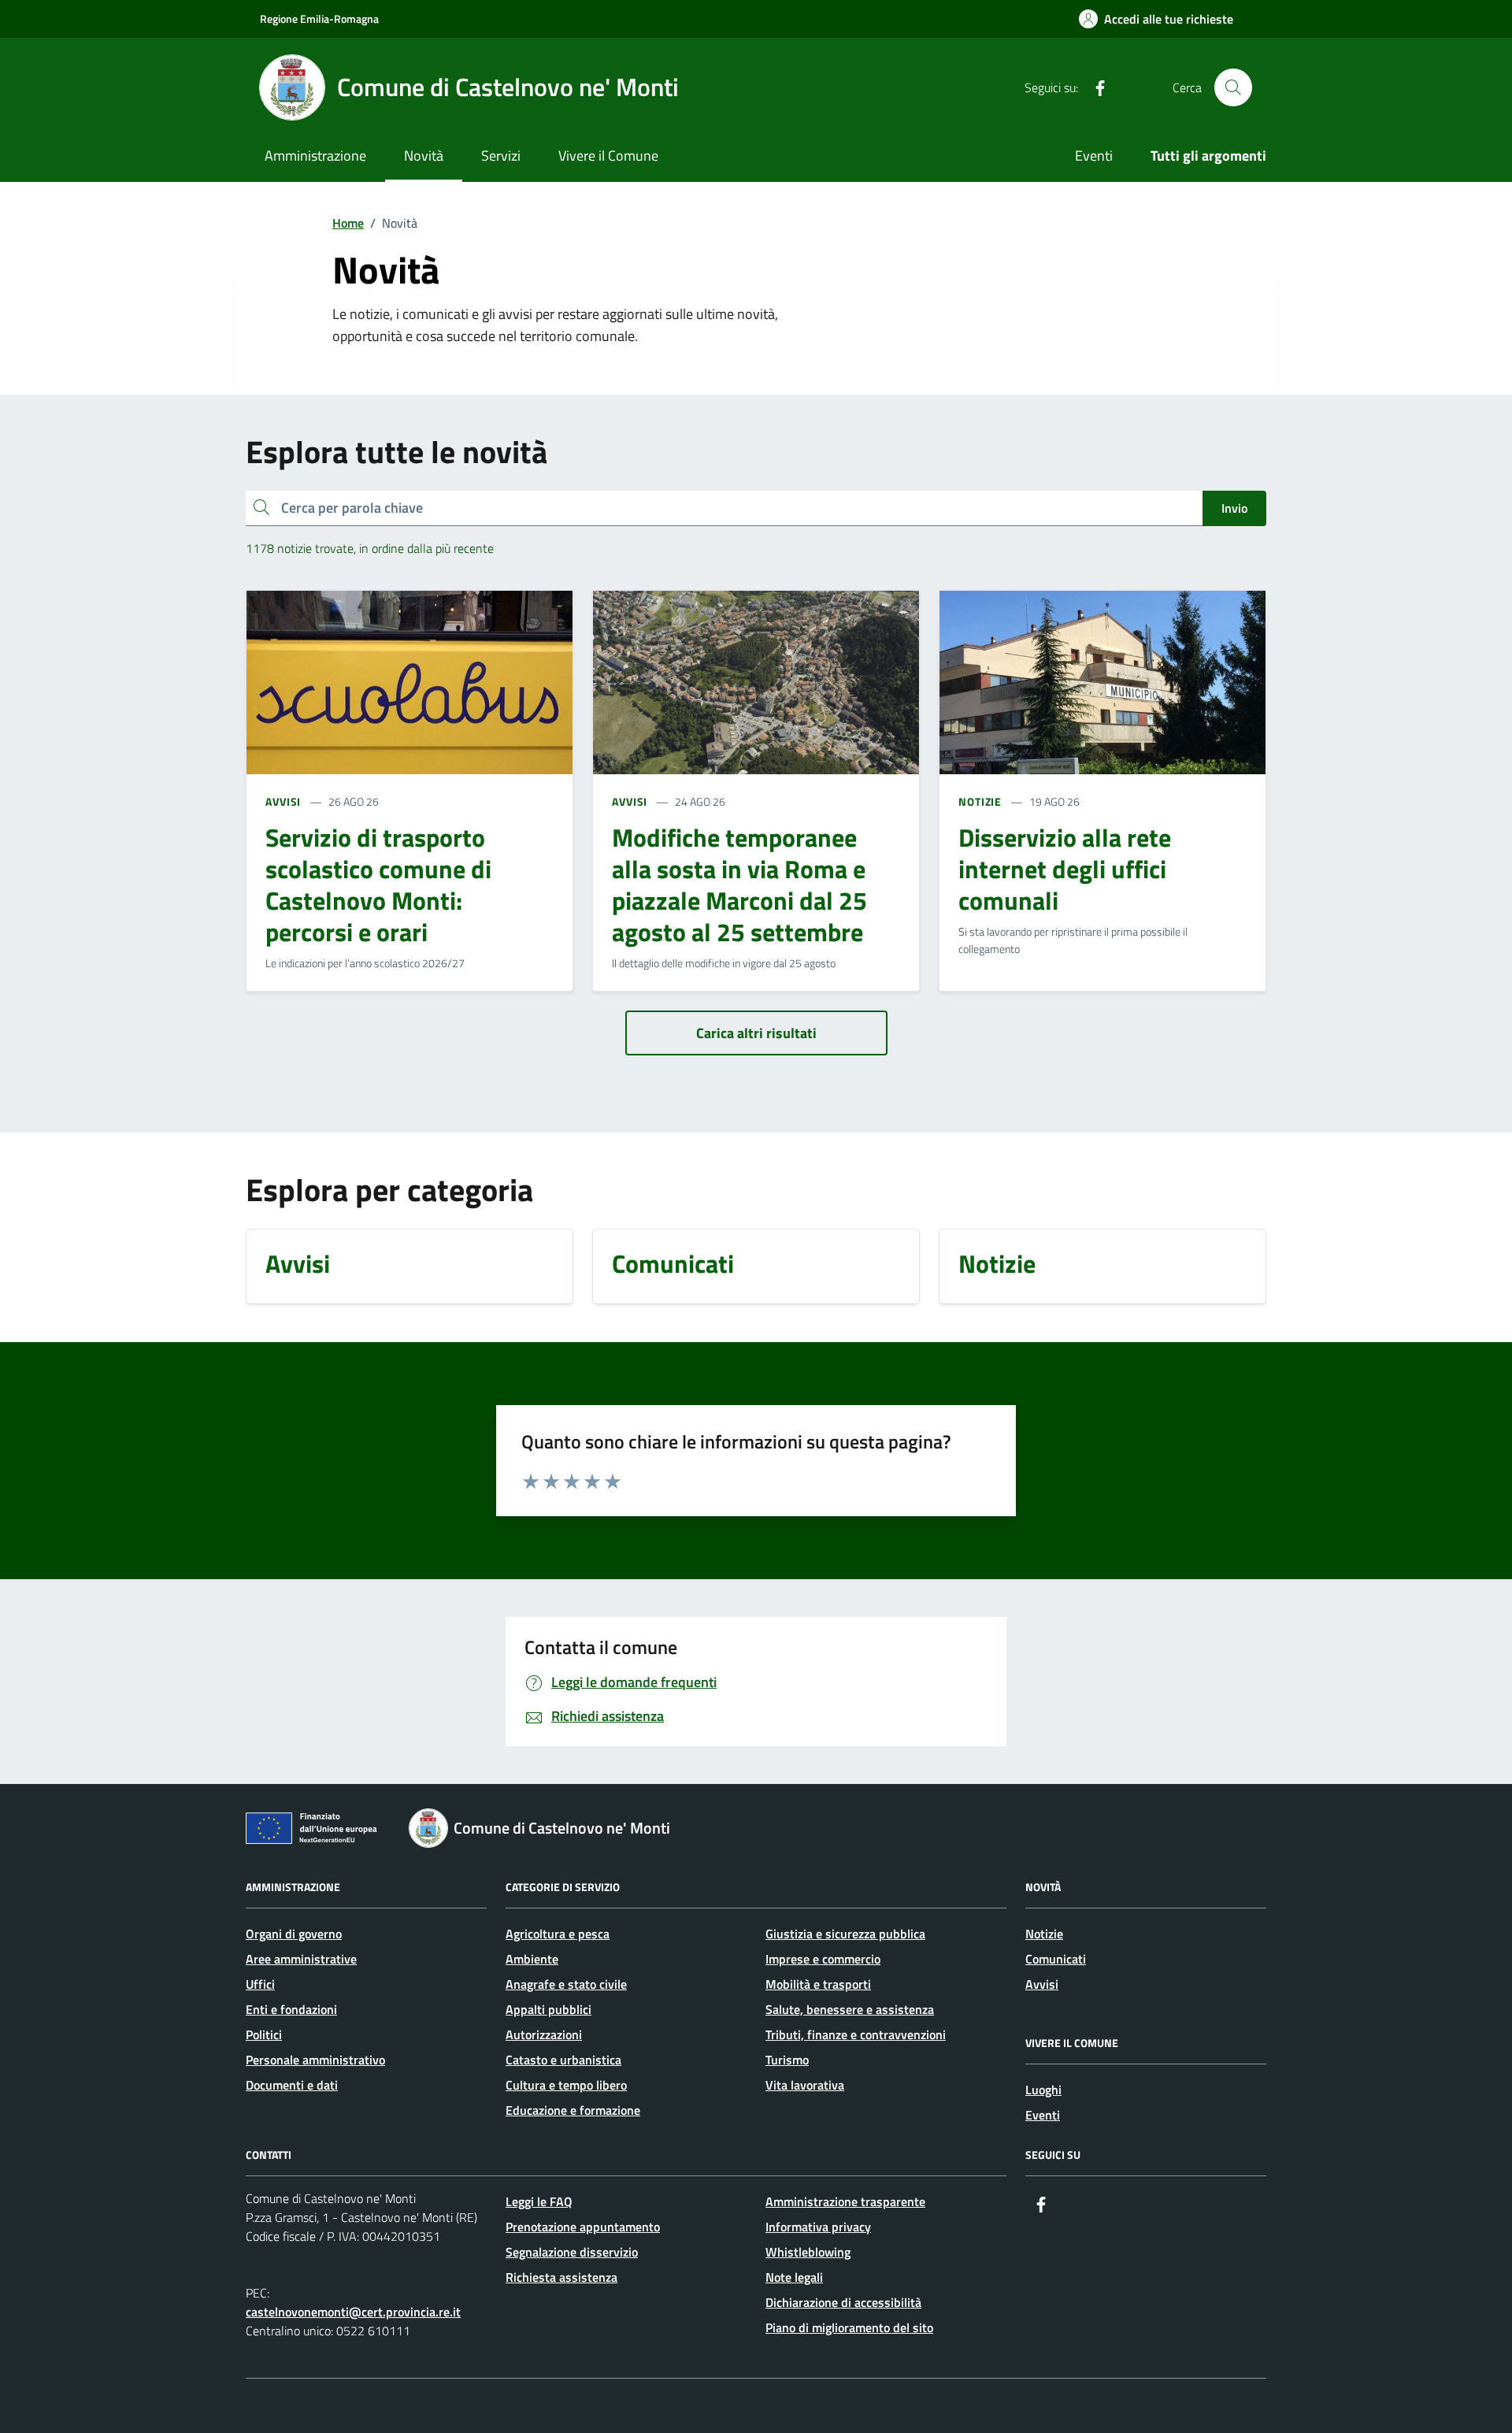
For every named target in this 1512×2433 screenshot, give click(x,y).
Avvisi (1042, 1984)
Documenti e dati (292, 2085)
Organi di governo (294, 1934)
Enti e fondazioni (291, 2009)
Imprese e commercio (823, 1959)
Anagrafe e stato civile (566, 1984)
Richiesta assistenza (561, 2277)
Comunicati (1056, 1959)
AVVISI (283, 801)
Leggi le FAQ (539, 2201)
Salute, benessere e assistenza (850, 2009)
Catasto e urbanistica (563, 2060)
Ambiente (532, 1959)
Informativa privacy (818, 2227)
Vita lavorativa (805, 2085)
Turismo (787, 2060)
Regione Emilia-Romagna (319, 19)
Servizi (501, 156)
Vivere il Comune (608, 156)
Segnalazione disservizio (572, 2252)
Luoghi (1043, 2090)
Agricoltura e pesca (558, 1934)
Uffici (260, 1984)
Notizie (1044, 1934)
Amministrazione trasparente (845, 2201)
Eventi (1094, 156)
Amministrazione (315, 156)
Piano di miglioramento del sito (849, 2327)
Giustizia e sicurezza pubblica (845, 1934)
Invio (1234, 508)
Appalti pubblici (548, 2009)
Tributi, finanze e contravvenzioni (856, 2034)
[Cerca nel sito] (1233, 87)
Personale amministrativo (315, 2060)
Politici (264, 2034)
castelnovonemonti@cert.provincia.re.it (353, 2312)
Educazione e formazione (573, 2110)
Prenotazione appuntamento (583, 2227)
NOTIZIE (980, 801)
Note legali (794, 2277)
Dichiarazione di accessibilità (843, 2302)
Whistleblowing (808, 2252)
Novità (424, 156)
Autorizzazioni (544, 2034)
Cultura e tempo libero (566, 2085)
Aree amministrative (301, 1959)
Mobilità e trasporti (818, 1984)
